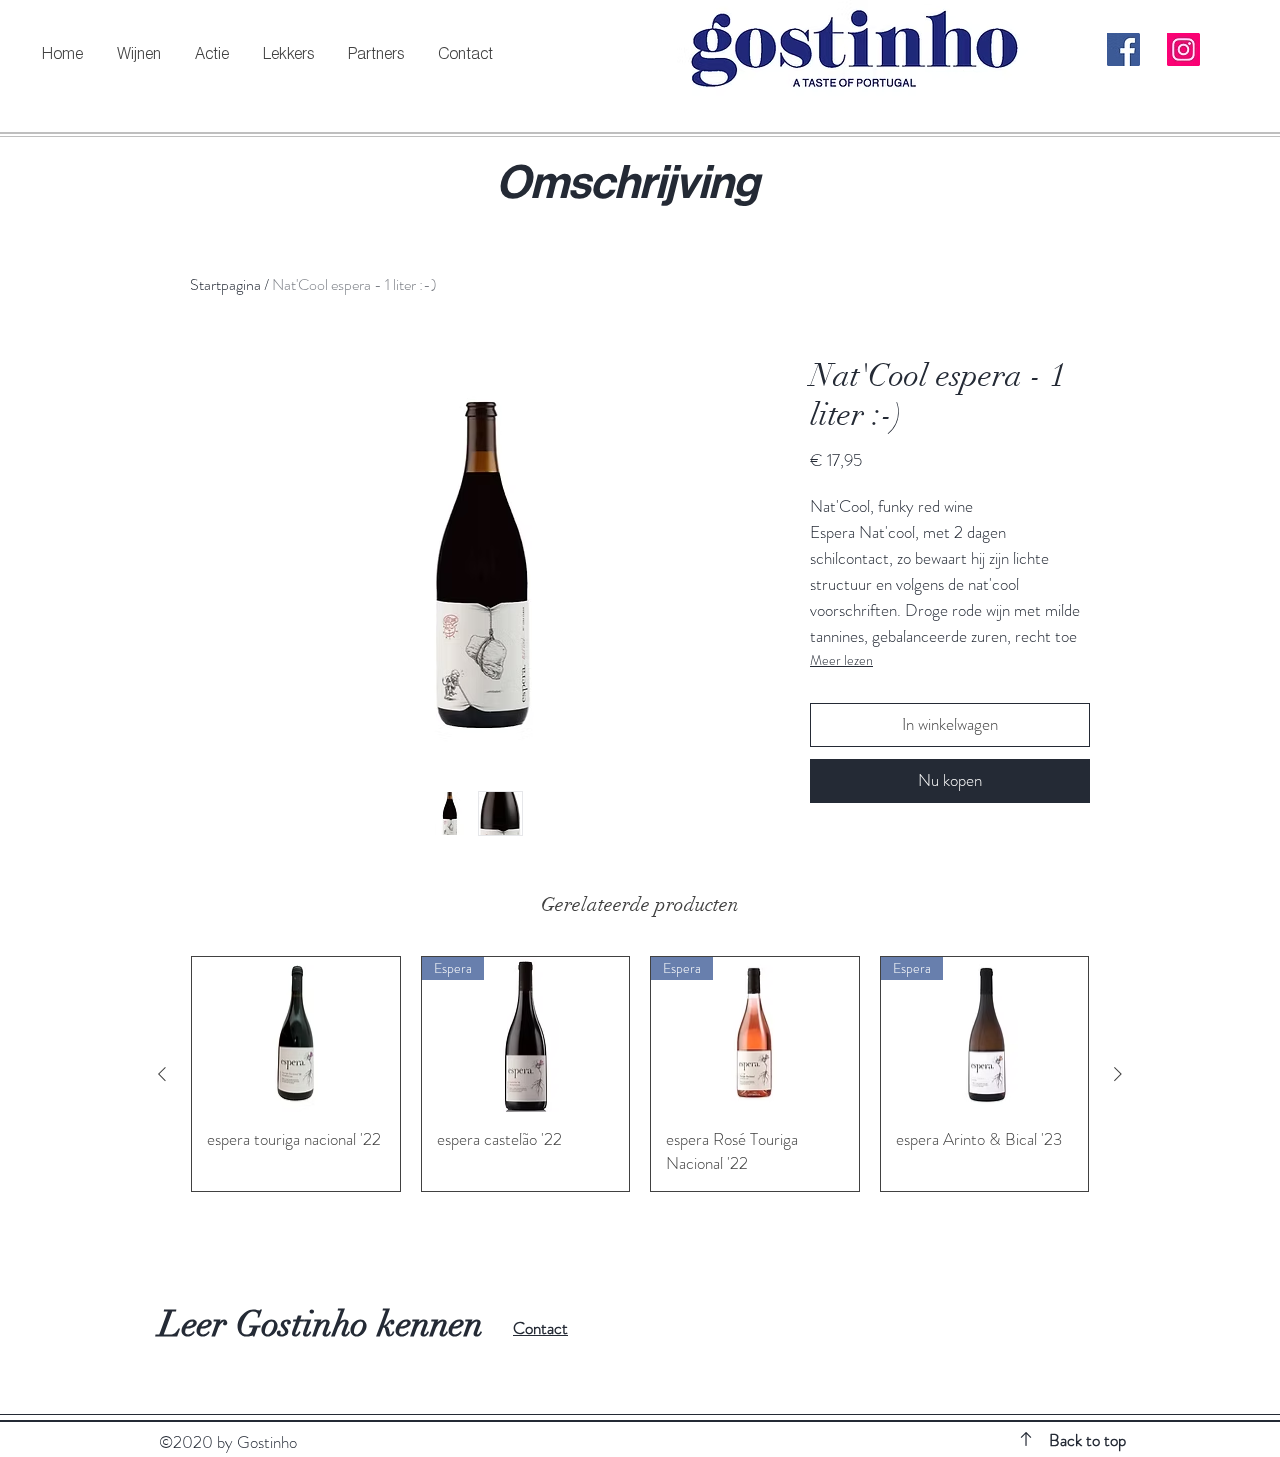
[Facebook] (1123, 49)
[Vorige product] (162, 1074)
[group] (640, 1074)
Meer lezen (841, 660)
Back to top (1087, 1440)
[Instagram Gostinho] (1183, 49)
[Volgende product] (1118, 1074)
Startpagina (225, 284)
